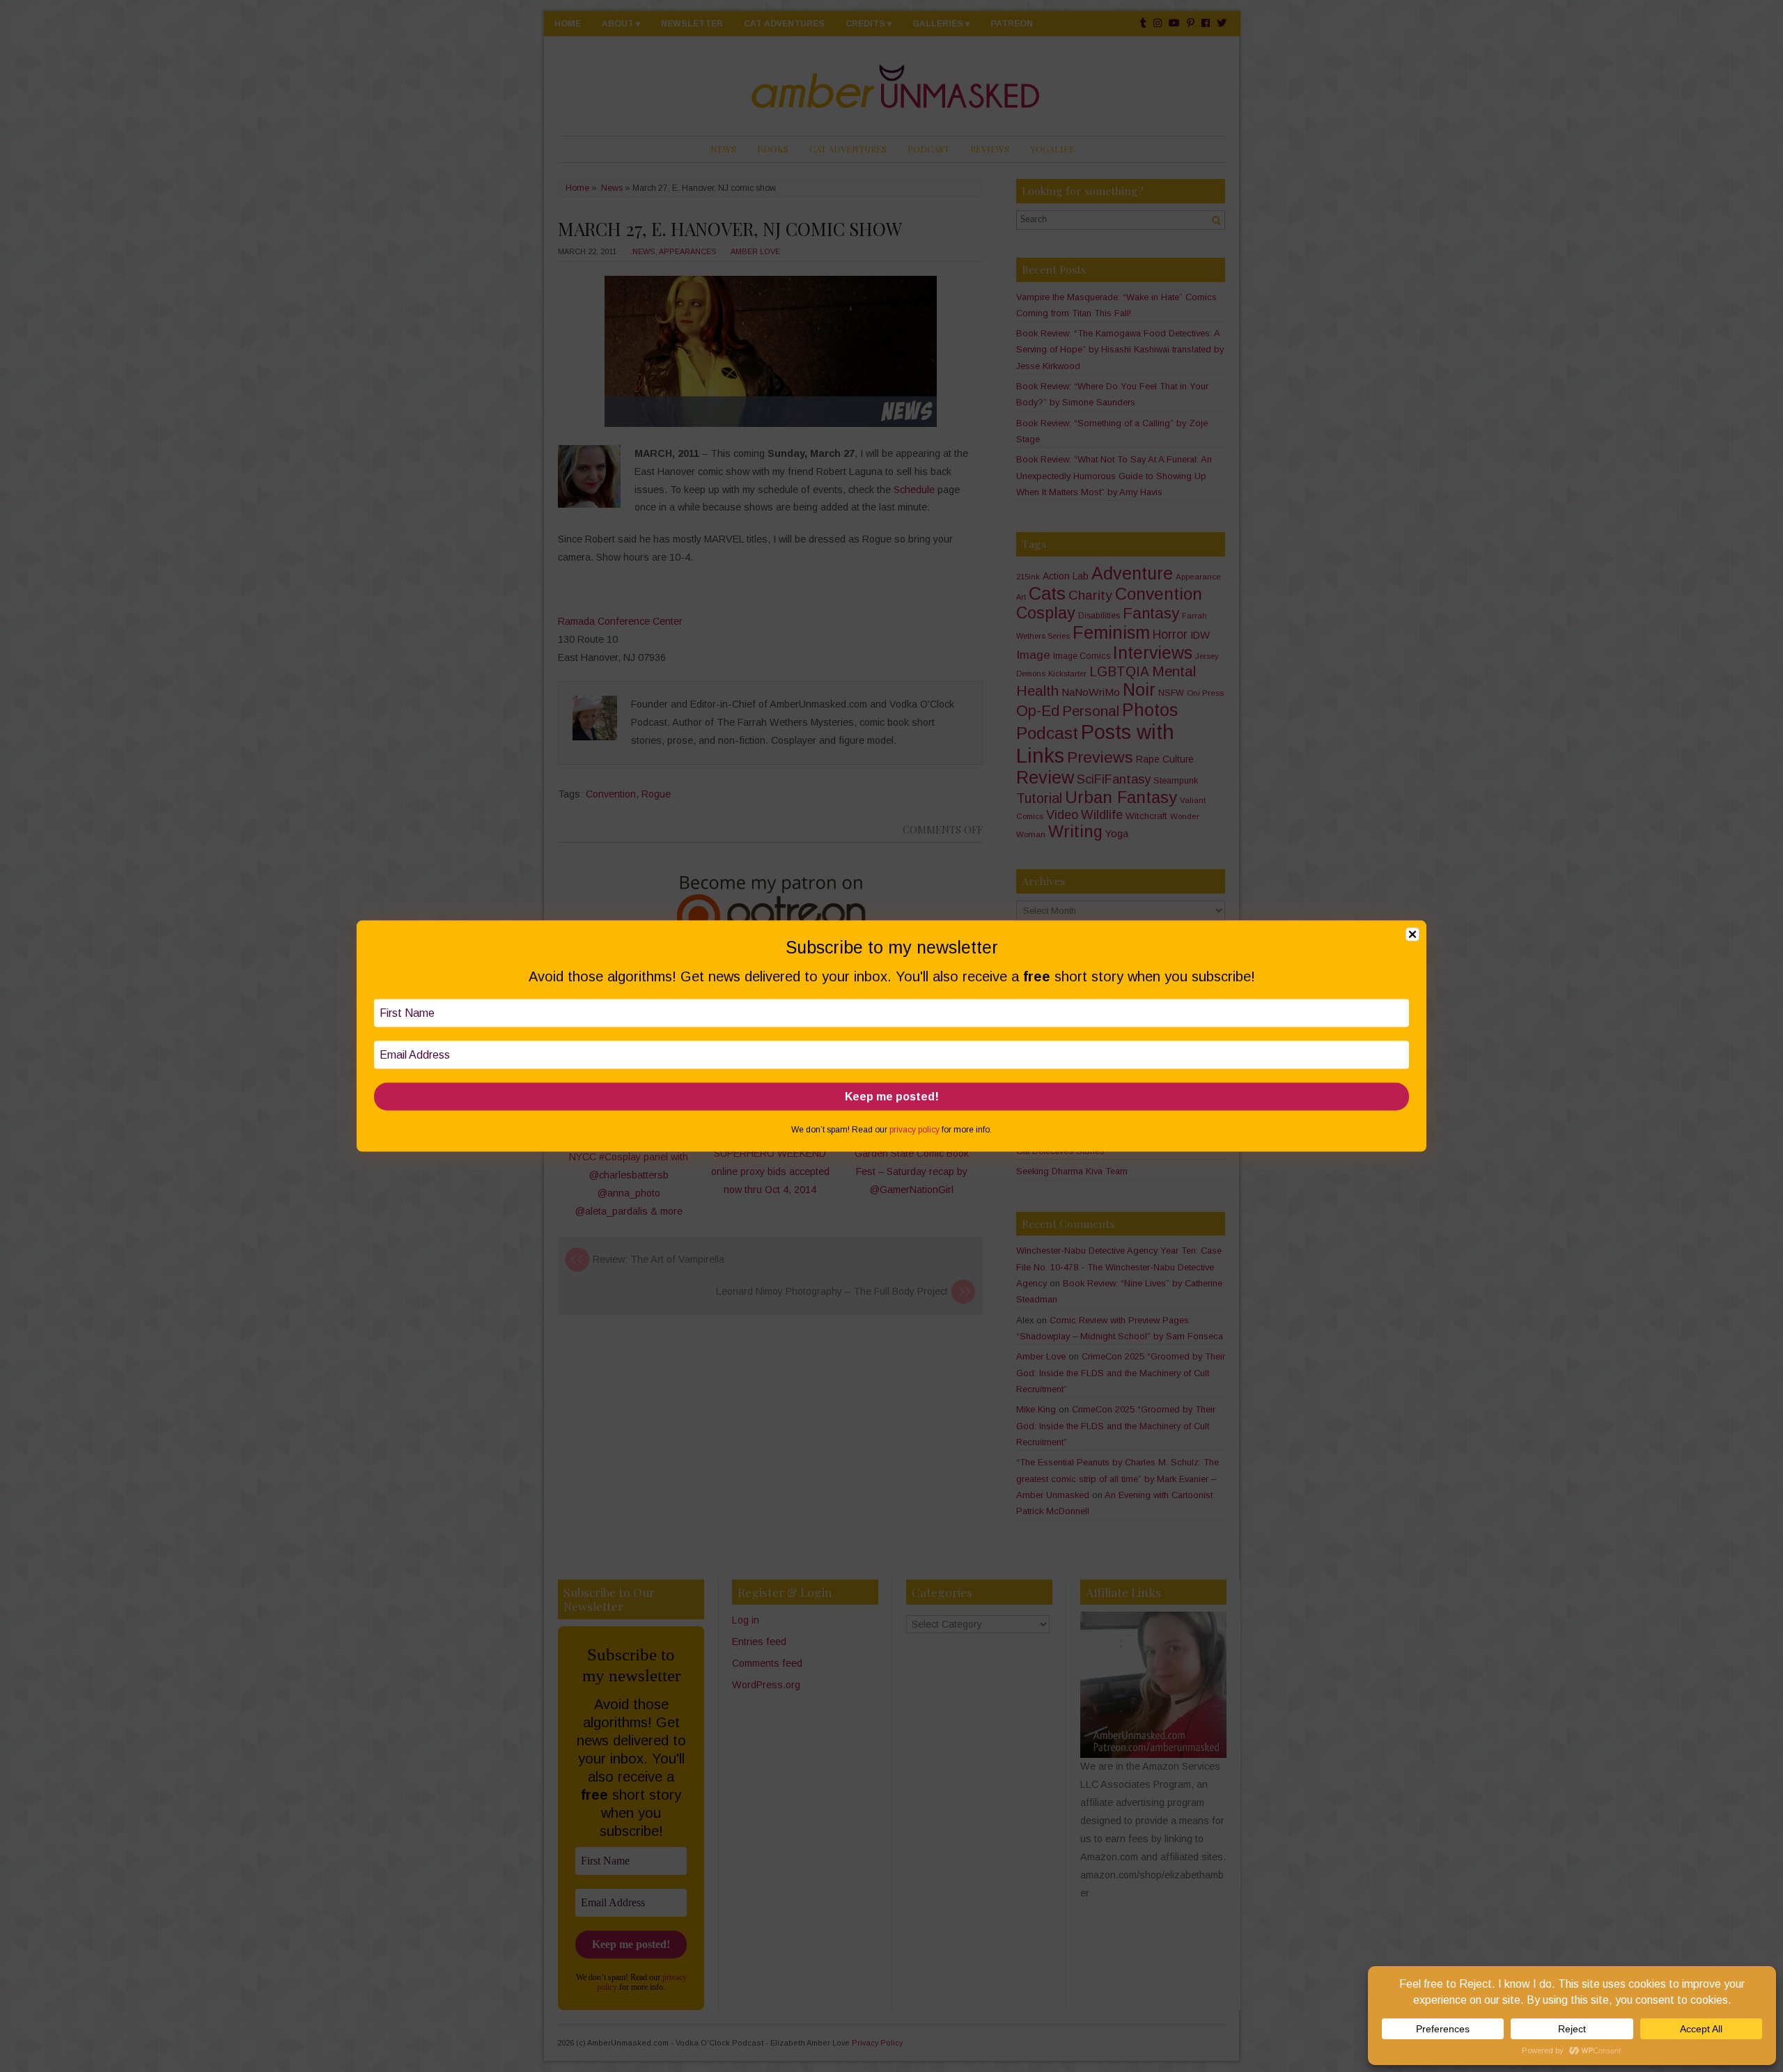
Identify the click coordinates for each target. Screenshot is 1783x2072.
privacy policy (914, 1130)
